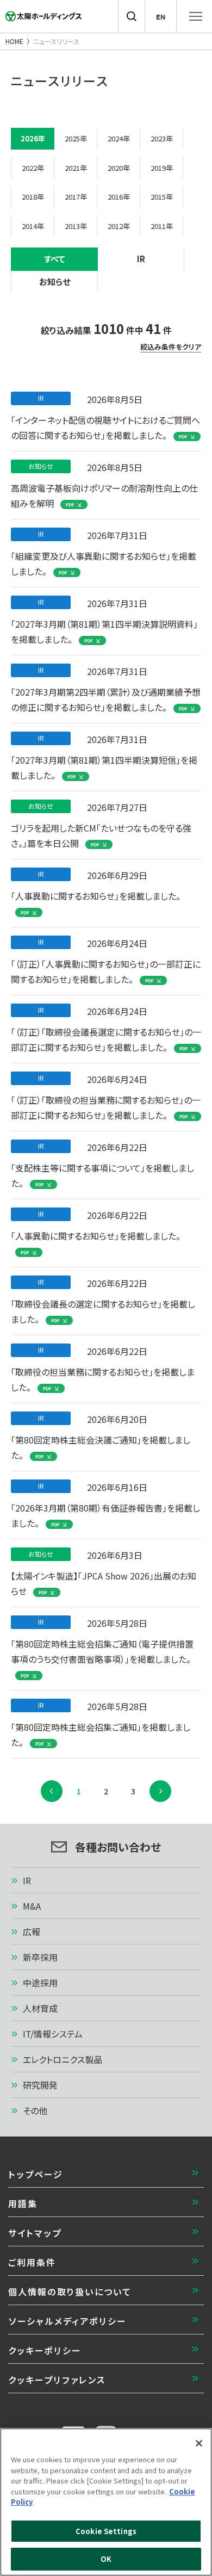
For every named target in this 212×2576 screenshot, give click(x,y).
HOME (14, 41)
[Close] (199, 2443)
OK (106, 2559)
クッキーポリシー (45, 2350)
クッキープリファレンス (57, 2380)
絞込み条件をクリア (171, 347)
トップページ (36, 2174)
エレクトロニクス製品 (63, 2059)
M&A (32, 1906)
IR (141, 259)
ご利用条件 (32, 2262)
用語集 (23, 2203)
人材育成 (40, 2008)
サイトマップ (35, 2233)
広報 (32, 1931)
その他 (35, 2110)
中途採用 (40, 1983)
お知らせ (55, 281)
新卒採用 (40, 1957)
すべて (55, 259)
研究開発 (40, 2085)
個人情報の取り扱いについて (70, 2292)
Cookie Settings (106, 2531)
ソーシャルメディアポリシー (67, 2321)
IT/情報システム (53, 2034)
